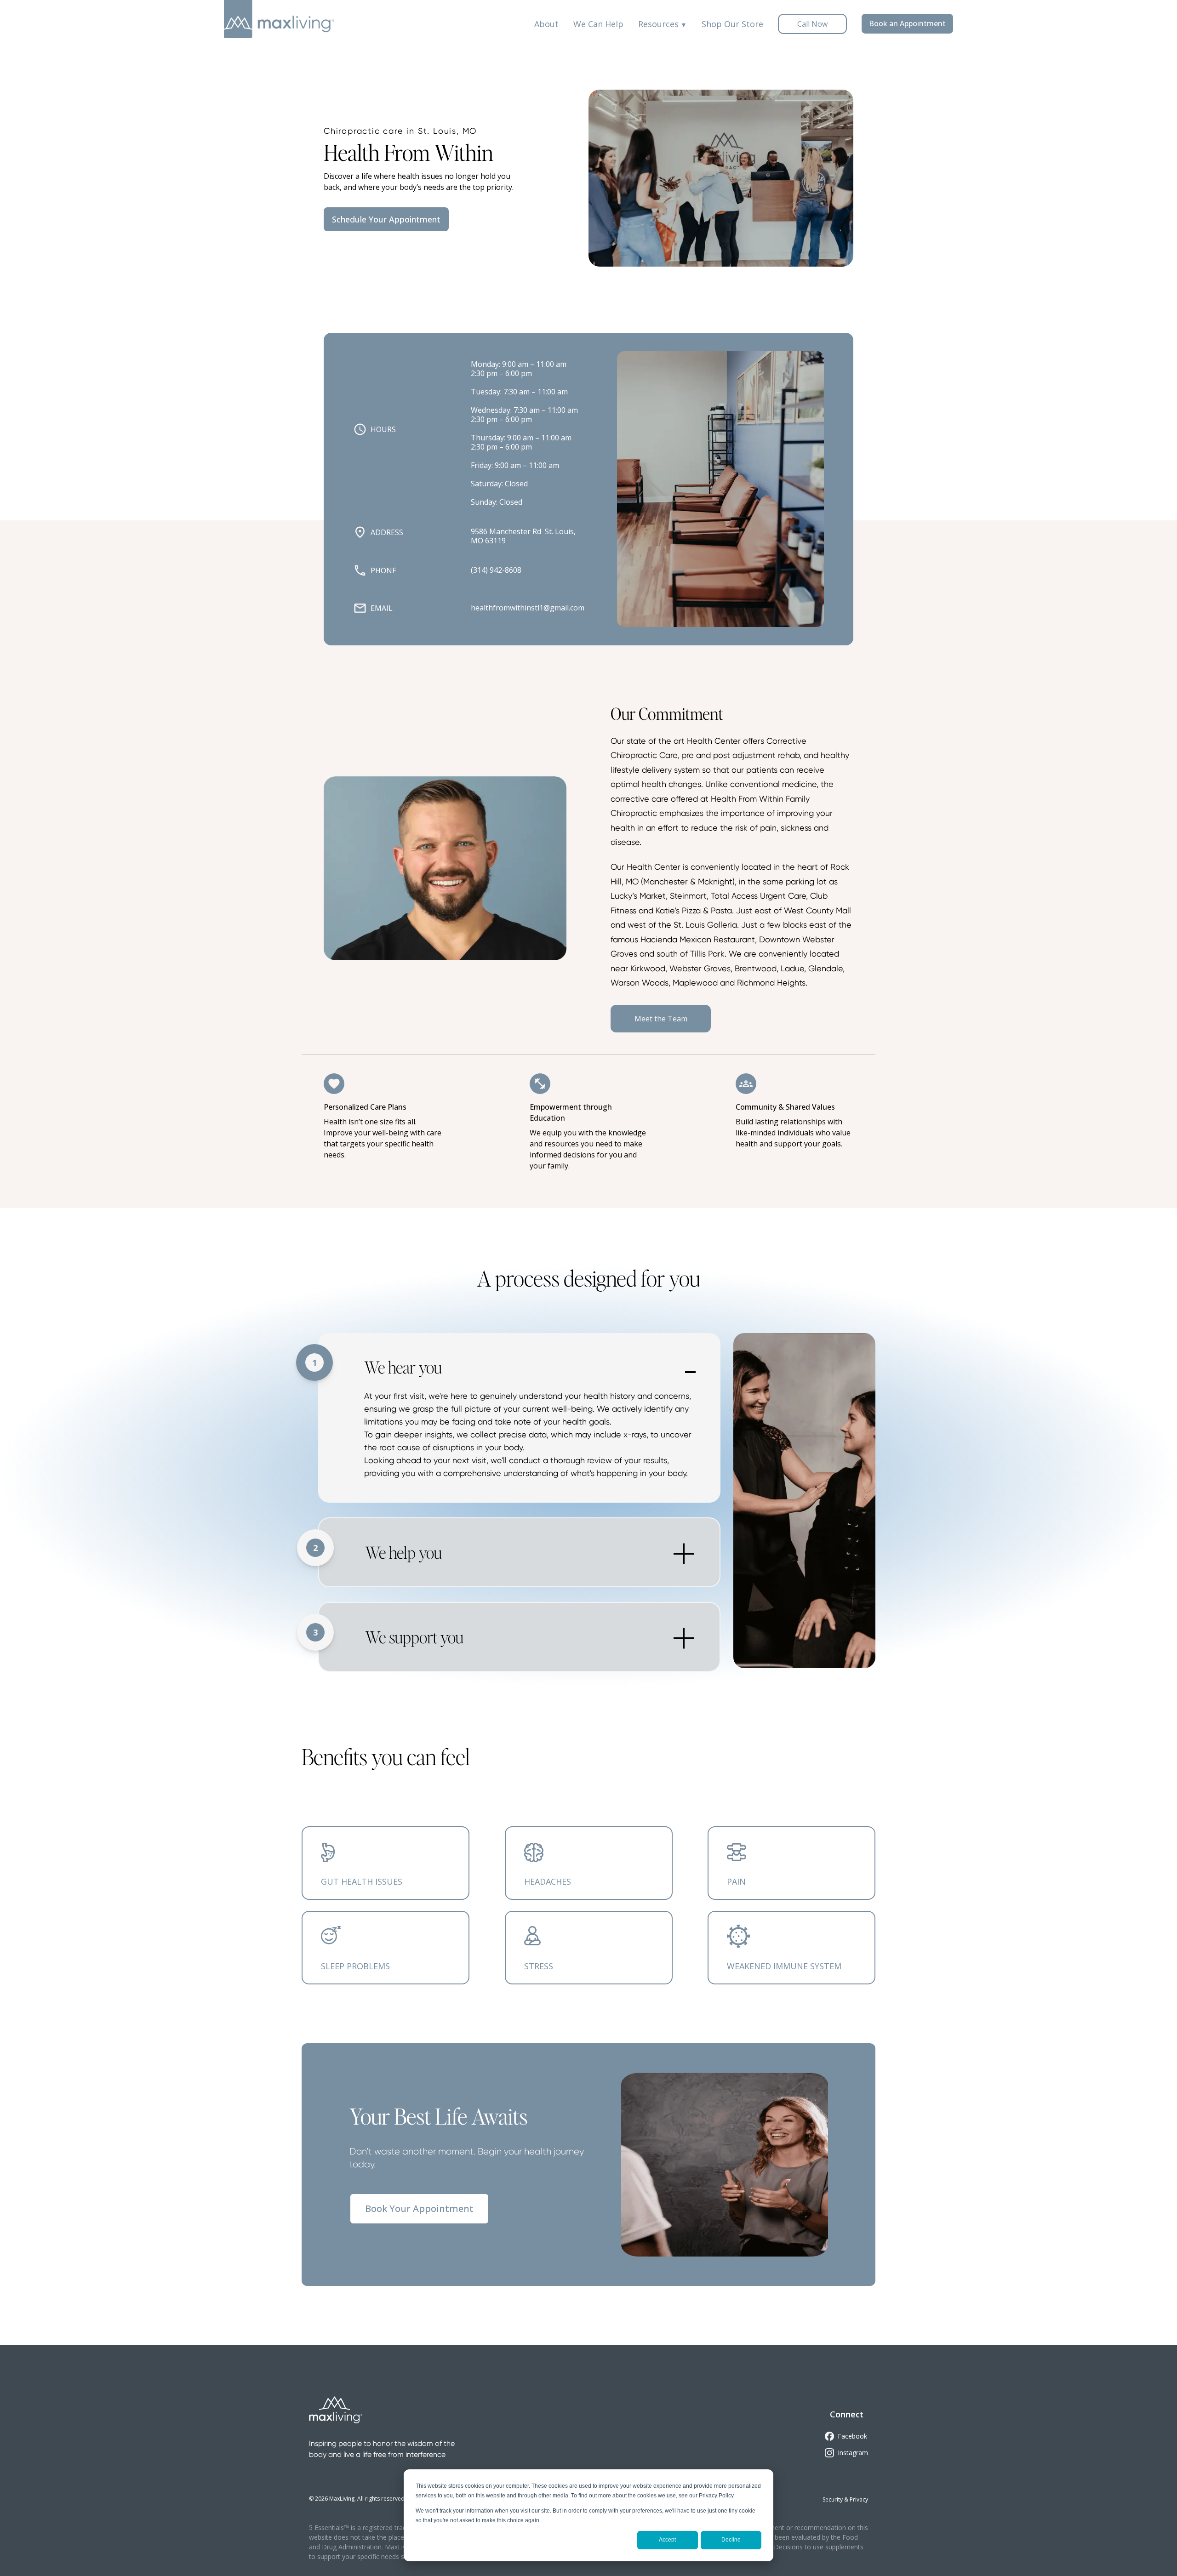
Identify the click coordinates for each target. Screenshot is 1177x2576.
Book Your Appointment (419, 2208)
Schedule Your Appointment (386, 219)
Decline (731, 2540)
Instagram (853, 2453)
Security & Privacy (845, 2499)
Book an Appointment (907, 23)
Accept (667, 2540)
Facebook (852, 2436)
